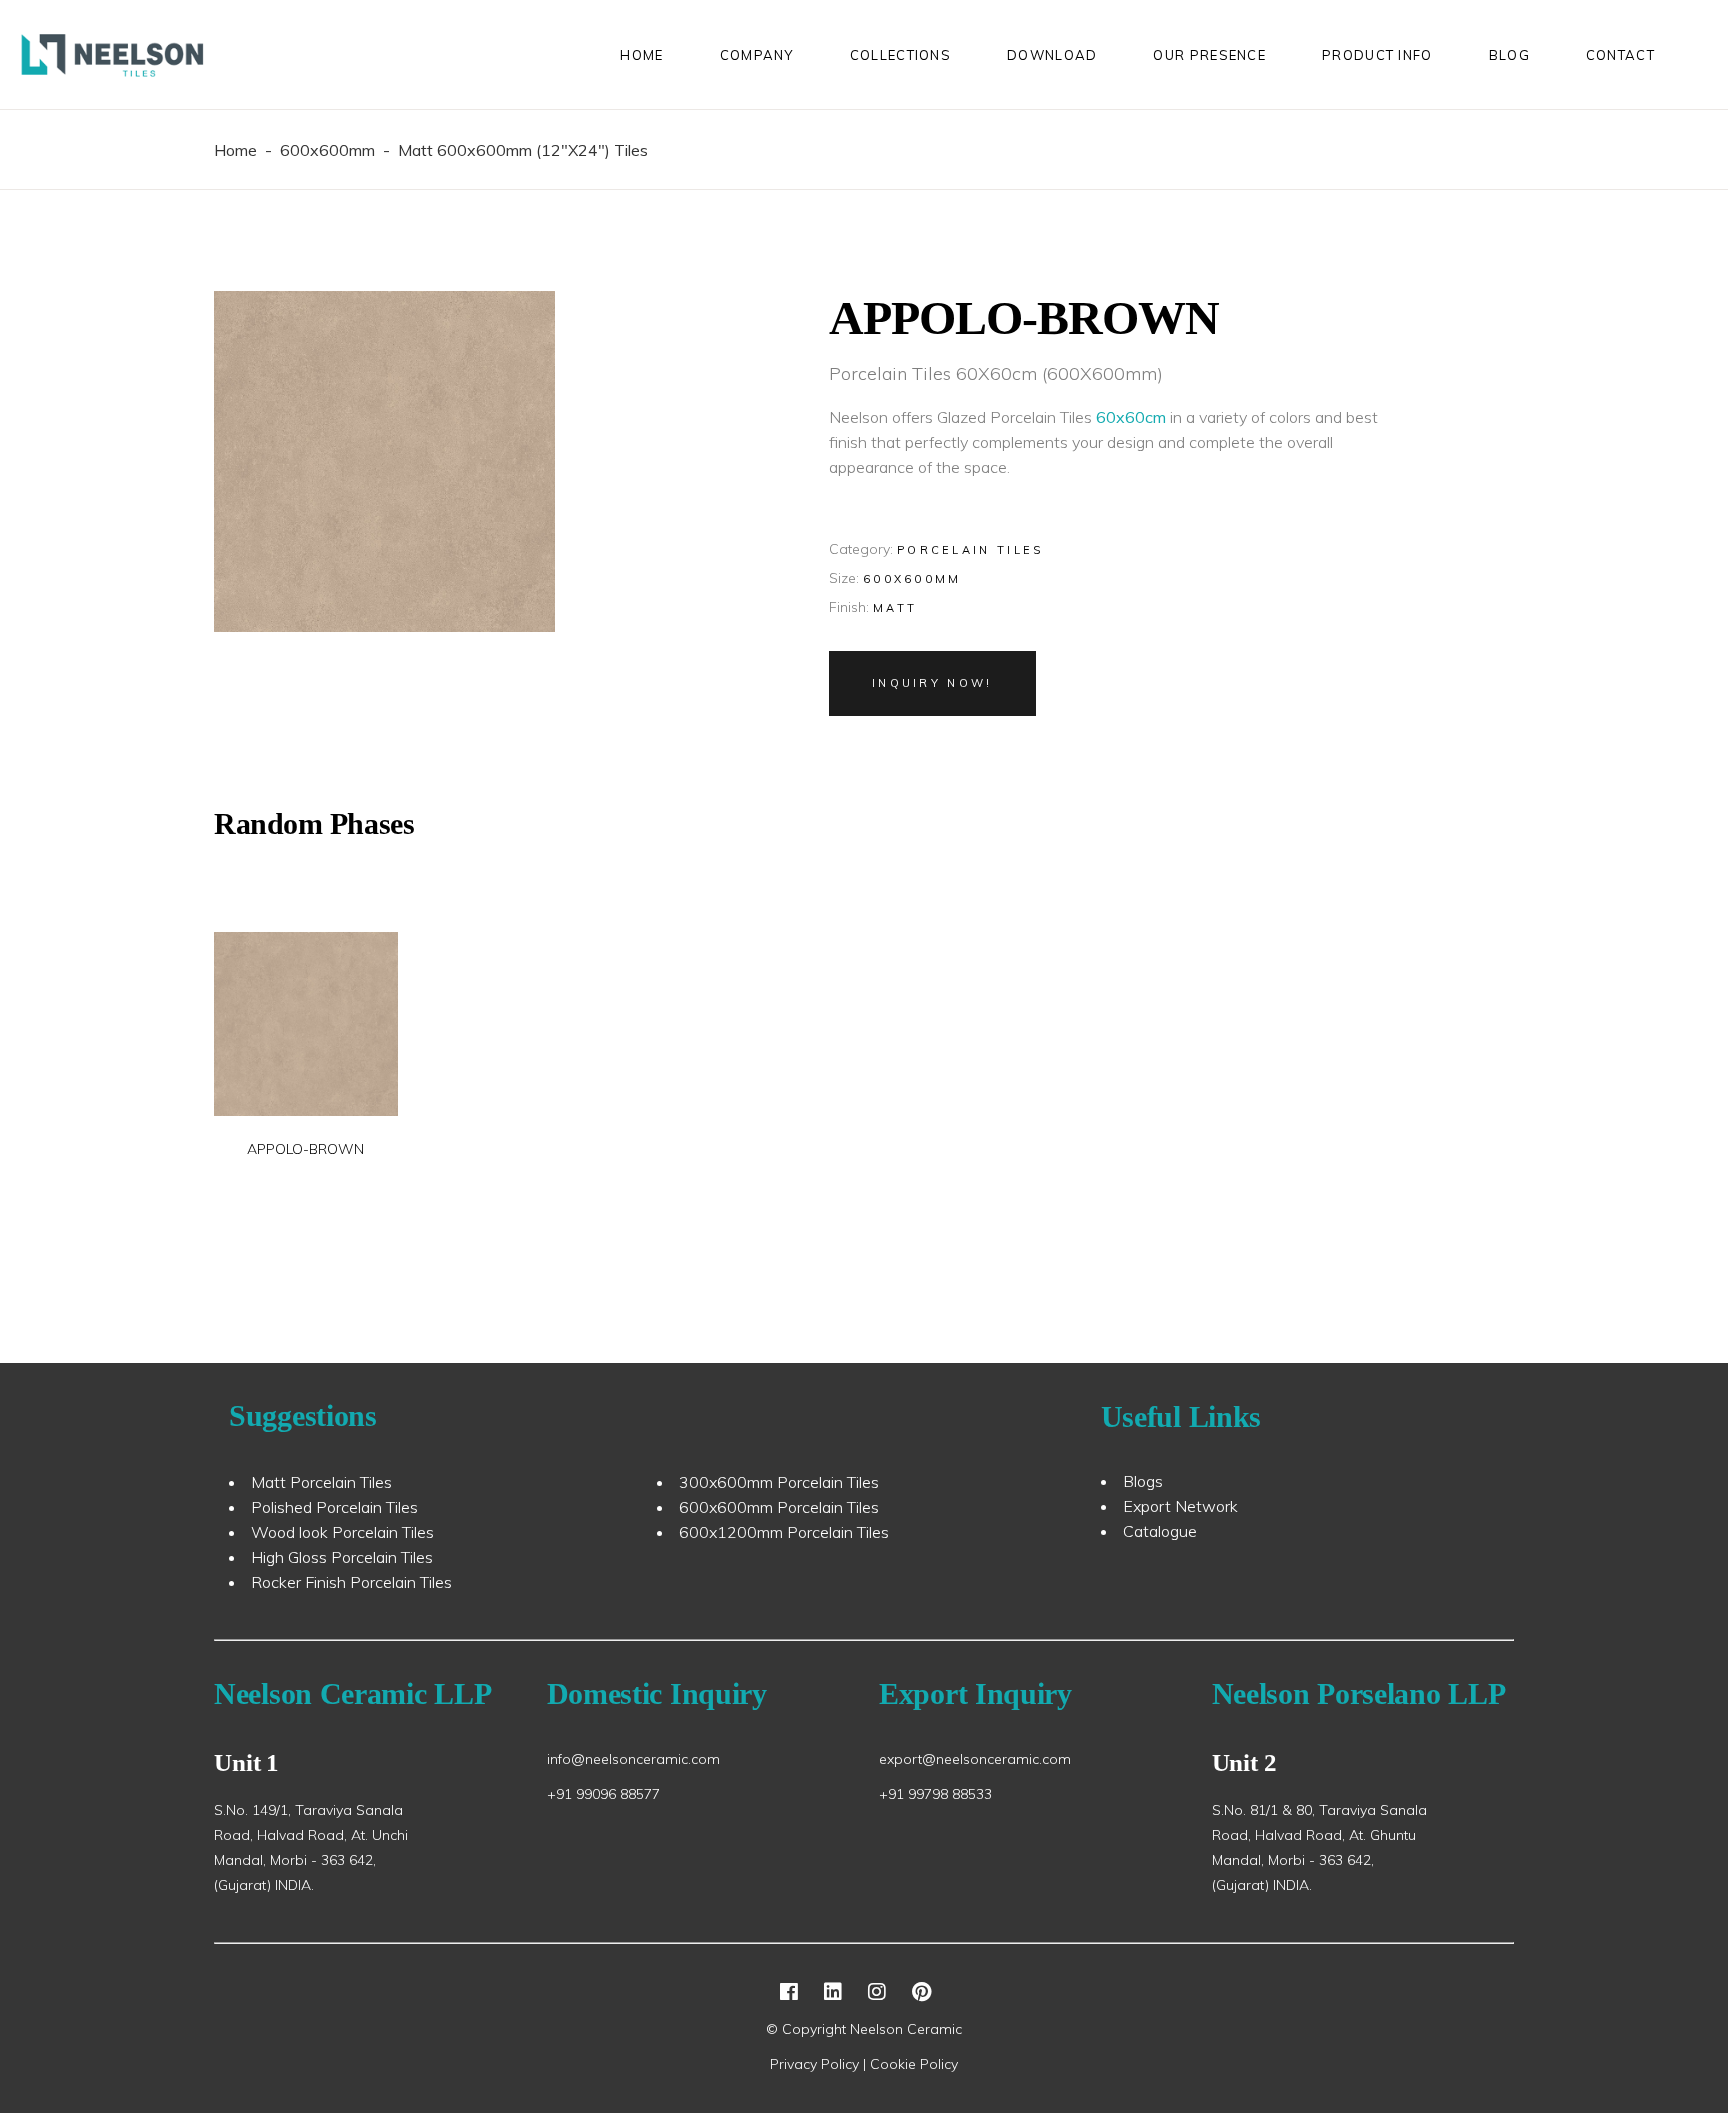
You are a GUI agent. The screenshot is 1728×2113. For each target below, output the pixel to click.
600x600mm (327, 150)
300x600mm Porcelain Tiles (779, 1482)
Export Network (1180, 1506)
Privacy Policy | (820, 2064)
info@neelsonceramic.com (633, 1759)
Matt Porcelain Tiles (321, 1482)
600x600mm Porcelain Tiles (779, 1507)
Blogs (1143, 1481)
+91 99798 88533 (935, 1794)
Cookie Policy (914, 2064)
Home (235, 150)
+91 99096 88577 (603, 1794)
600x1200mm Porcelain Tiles (784, 1532)
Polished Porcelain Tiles (334, 1507)
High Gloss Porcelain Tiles (342, 1557)
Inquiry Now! (932, 683)
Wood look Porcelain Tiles (342, 1532)
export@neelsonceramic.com (975, 1759)
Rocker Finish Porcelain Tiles (351, 1582)
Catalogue (1160, 1531)
